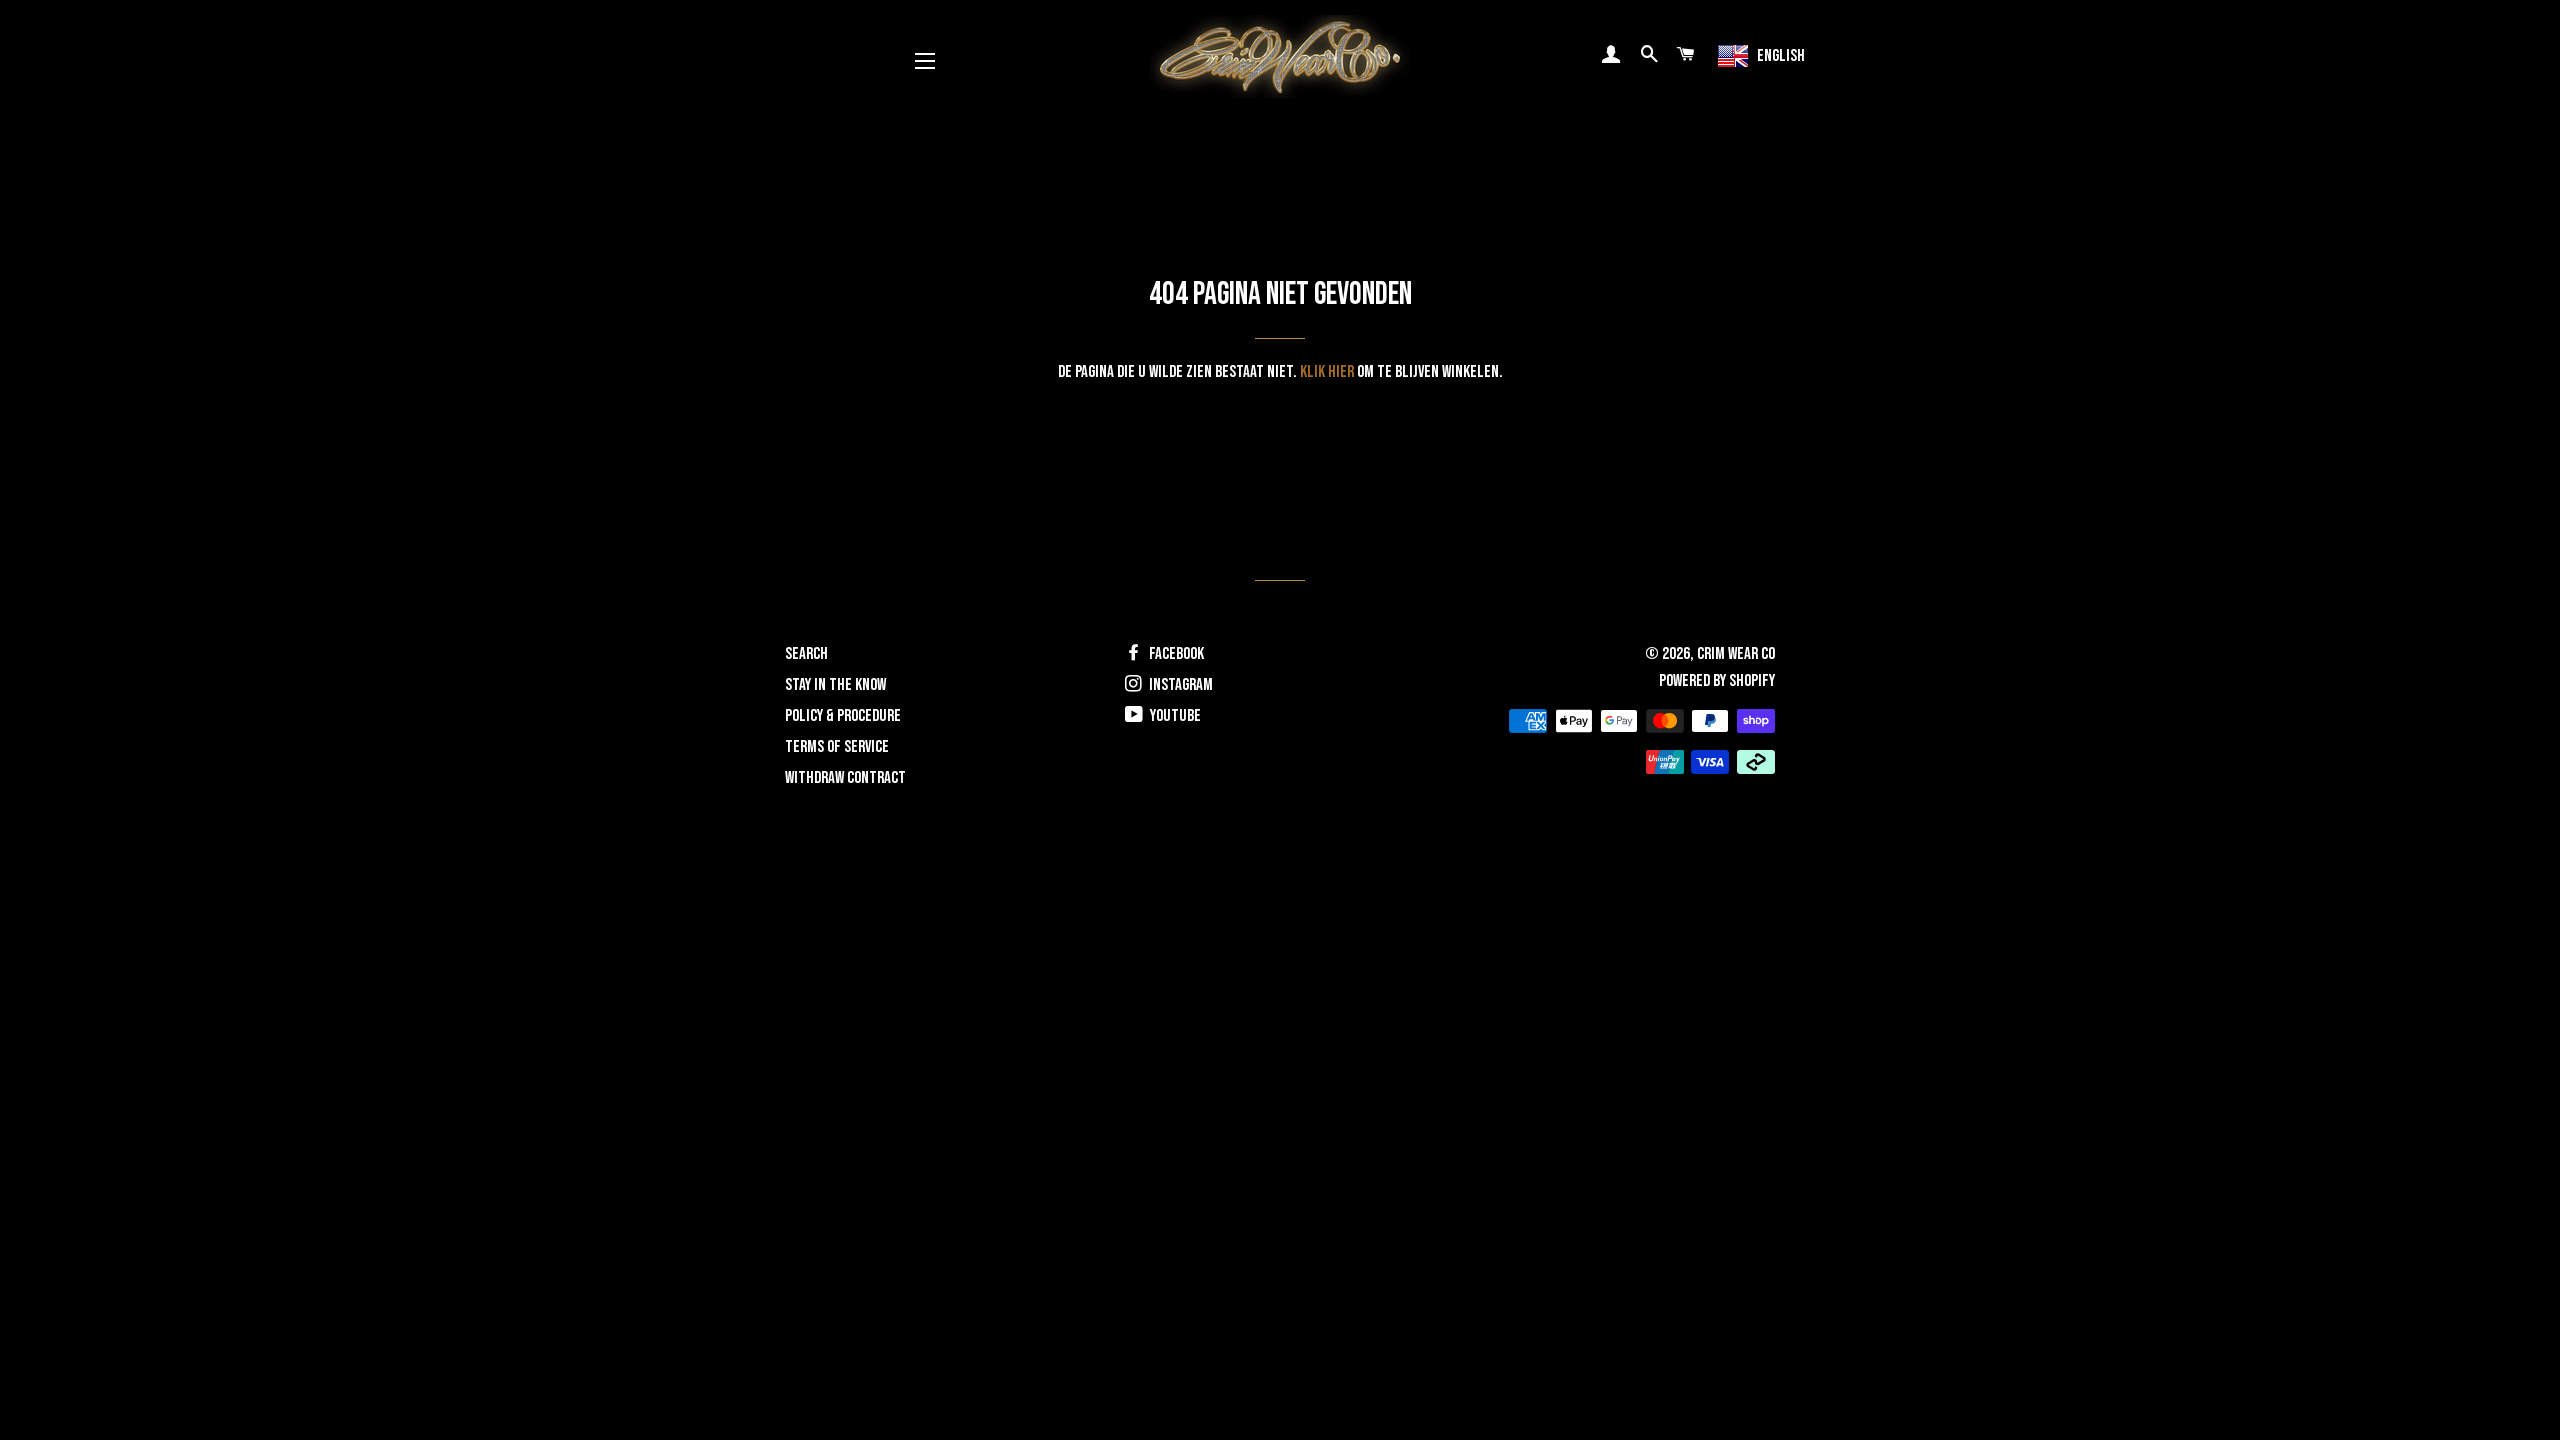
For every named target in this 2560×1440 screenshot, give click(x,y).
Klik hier (1327, 372)
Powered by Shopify (1717, 681)
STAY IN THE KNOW (835, 685)
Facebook (1175, 654)
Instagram (1179, 685)
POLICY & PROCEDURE (843, 716)
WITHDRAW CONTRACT (845, 778)
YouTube (1174, 716)
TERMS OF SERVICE (837, 747)
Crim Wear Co (1736, 654)
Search (806, 654)
